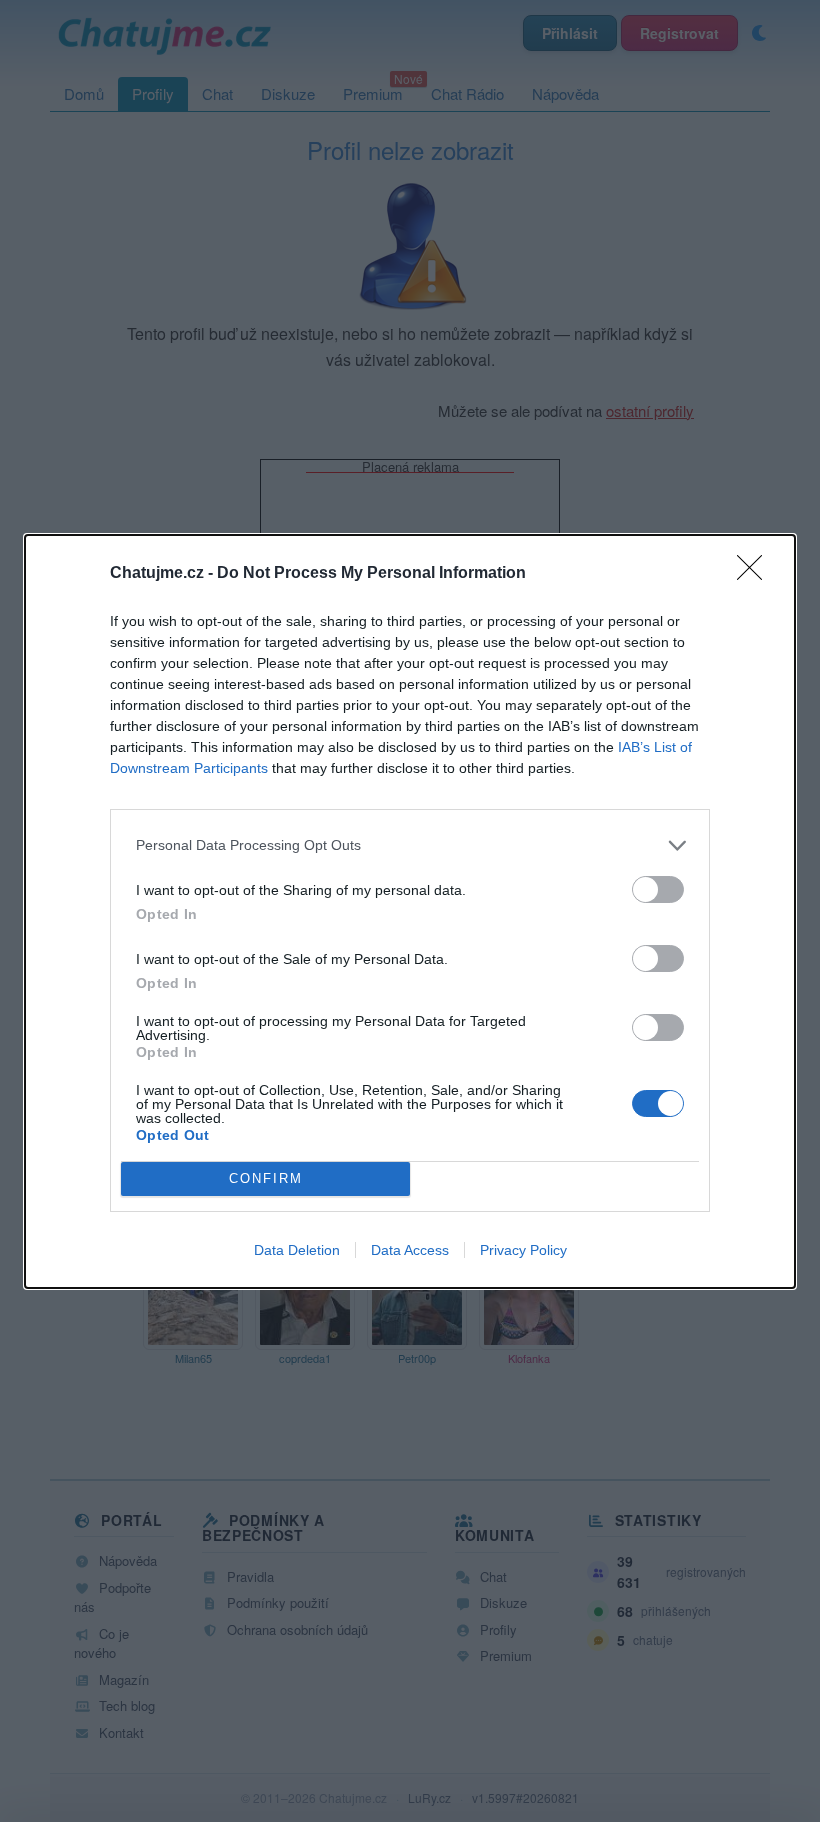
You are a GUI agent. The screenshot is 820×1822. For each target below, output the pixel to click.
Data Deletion (297, 1250)
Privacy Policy (523, 1250)
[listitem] (410, 845)
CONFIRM (266, 1178)
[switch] (658, 889)
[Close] (756, 574)
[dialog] (410, 911)
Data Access (410, 1250)
